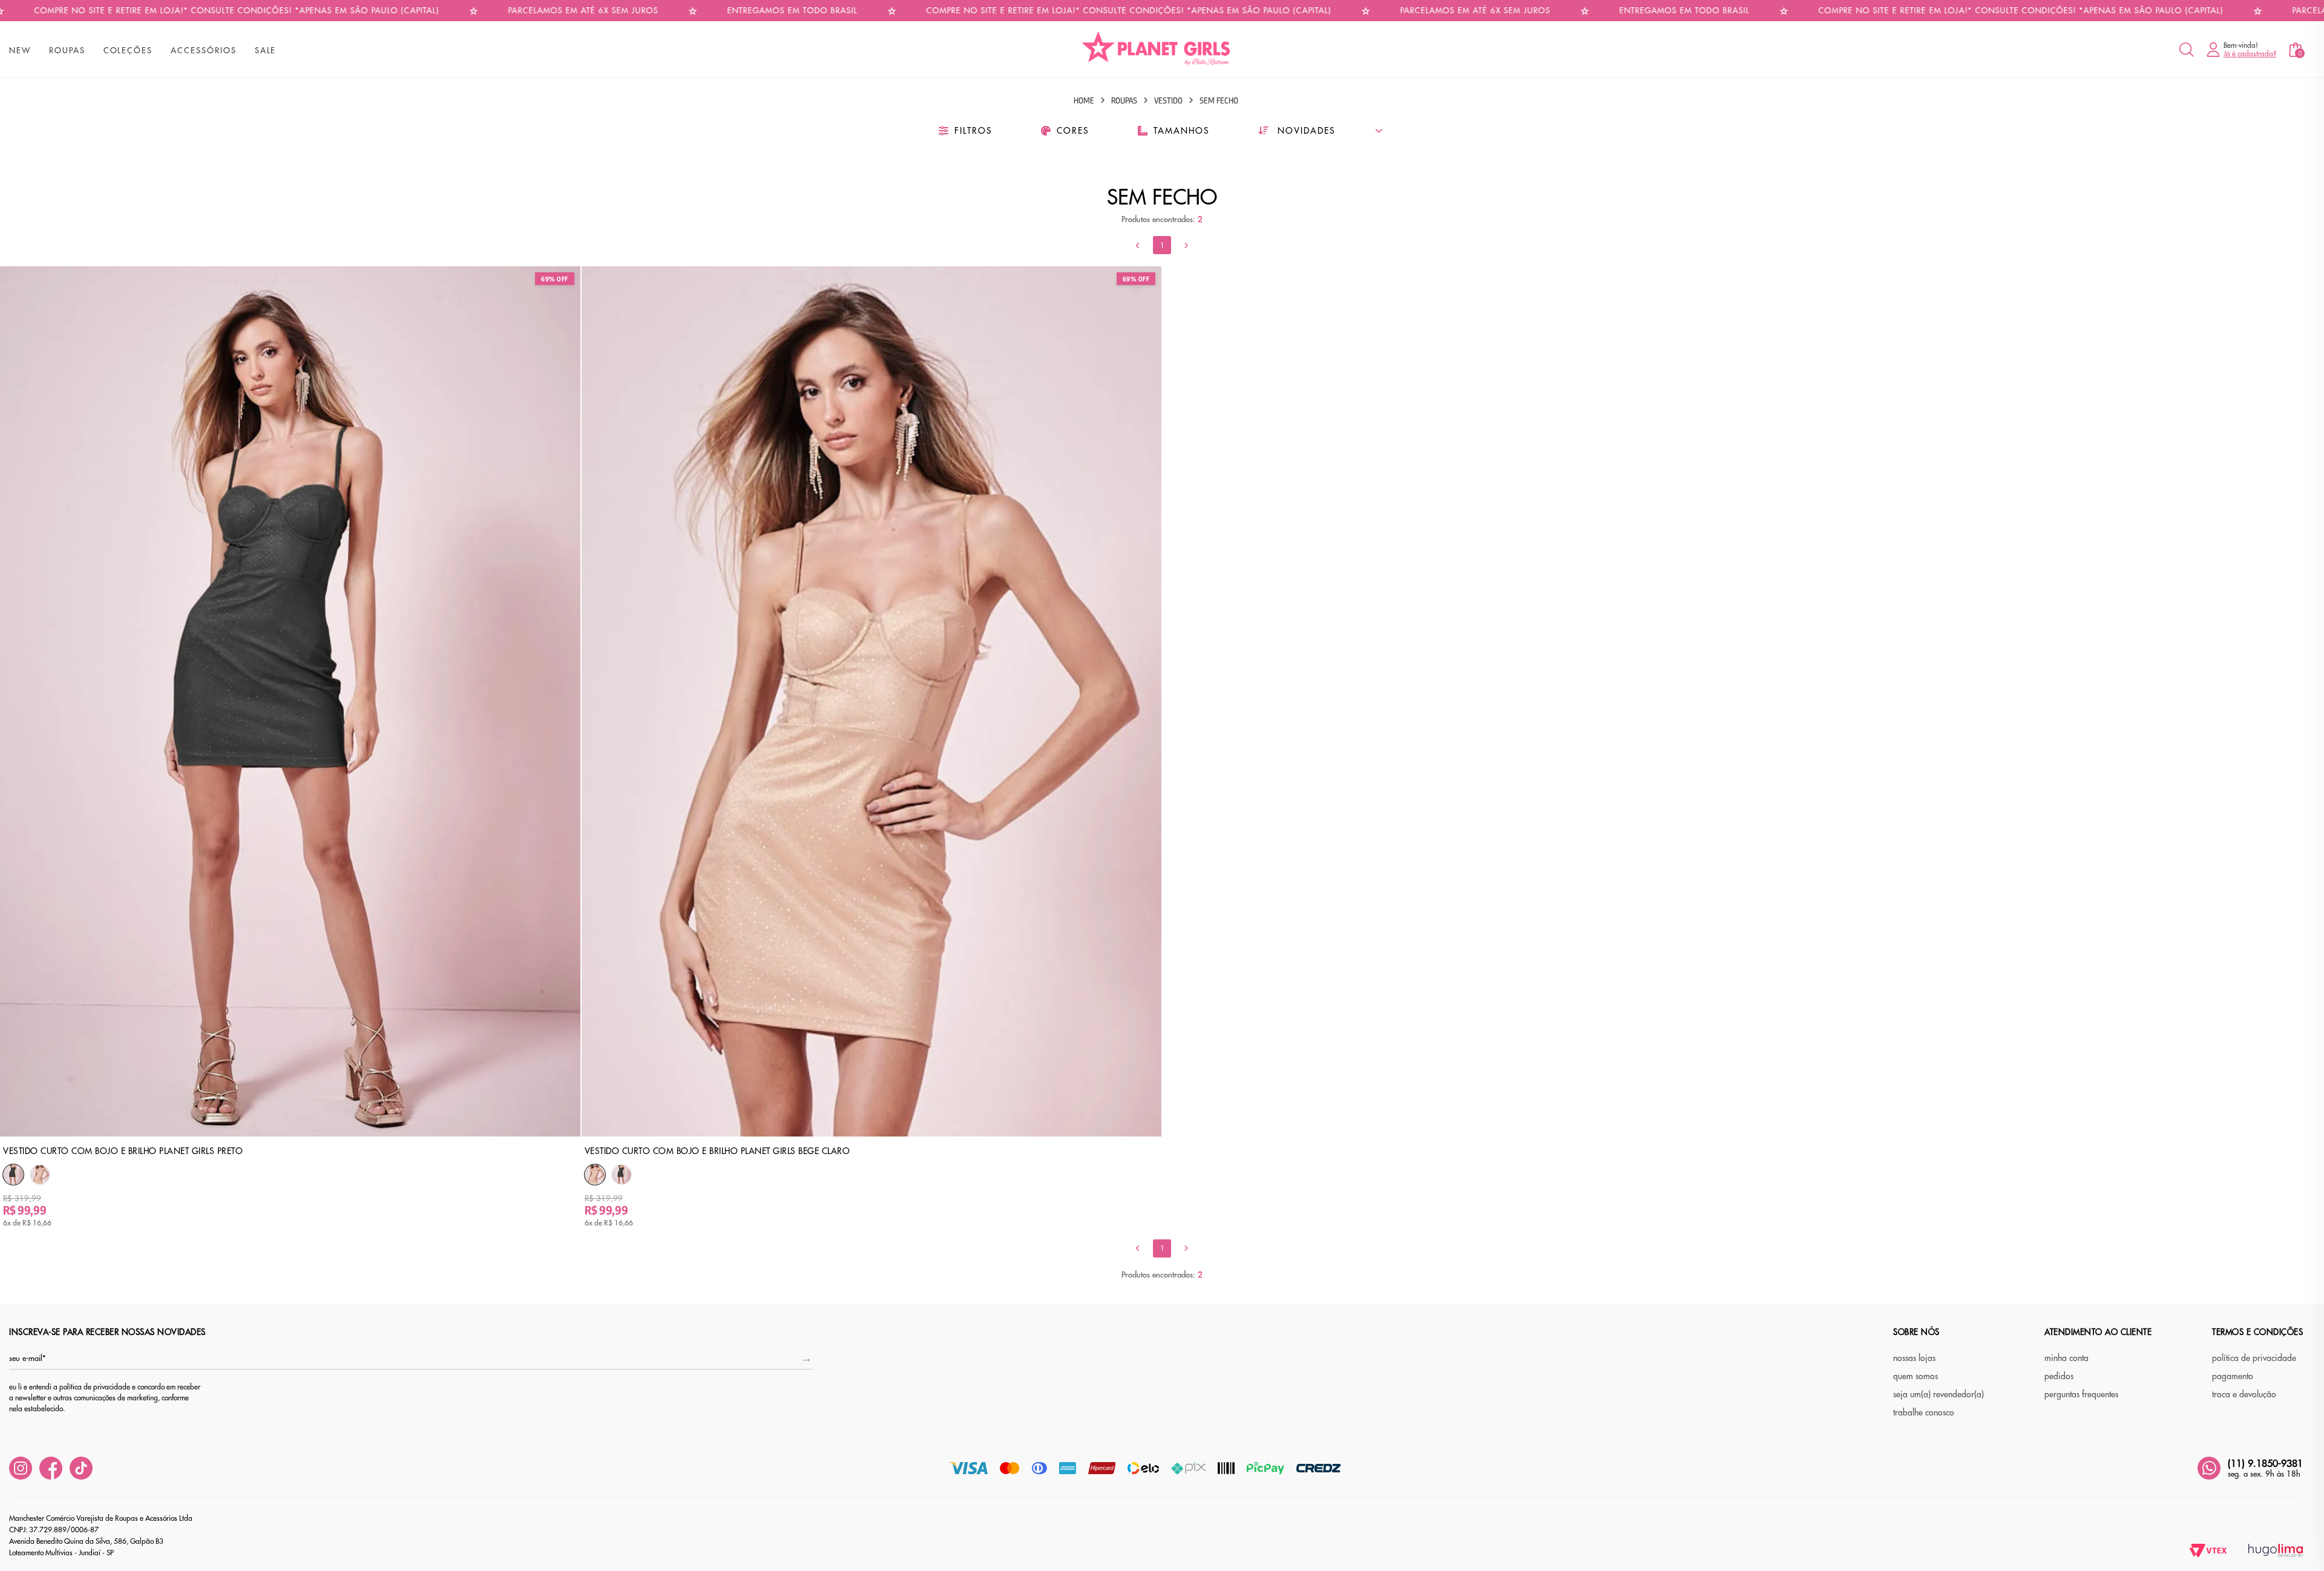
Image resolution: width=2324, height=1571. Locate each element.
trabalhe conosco (1924, 1412)
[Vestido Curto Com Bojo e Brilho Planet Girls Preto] (13, 1175)
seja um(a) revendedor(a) (1938, 1394)
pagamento (2233, 1376)
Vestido (1168, 100)
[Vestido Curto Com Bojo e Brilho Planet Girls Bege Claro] (40, 1175)
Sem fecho (1219, 100)
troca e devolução (2244, 1394)
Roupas (1124, 100)
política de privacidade (2254, 1358)
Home (1084, 100)
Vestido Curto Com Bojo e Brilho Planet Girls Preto (123, 1151)
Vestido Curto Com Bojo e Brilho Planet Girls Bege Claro (717, 1151)
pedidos (2059, 1376)
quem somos (1915, 1376)
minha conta (2066, 1358)
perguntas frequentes (2081, 1394)
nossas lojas (1914, 1358)
